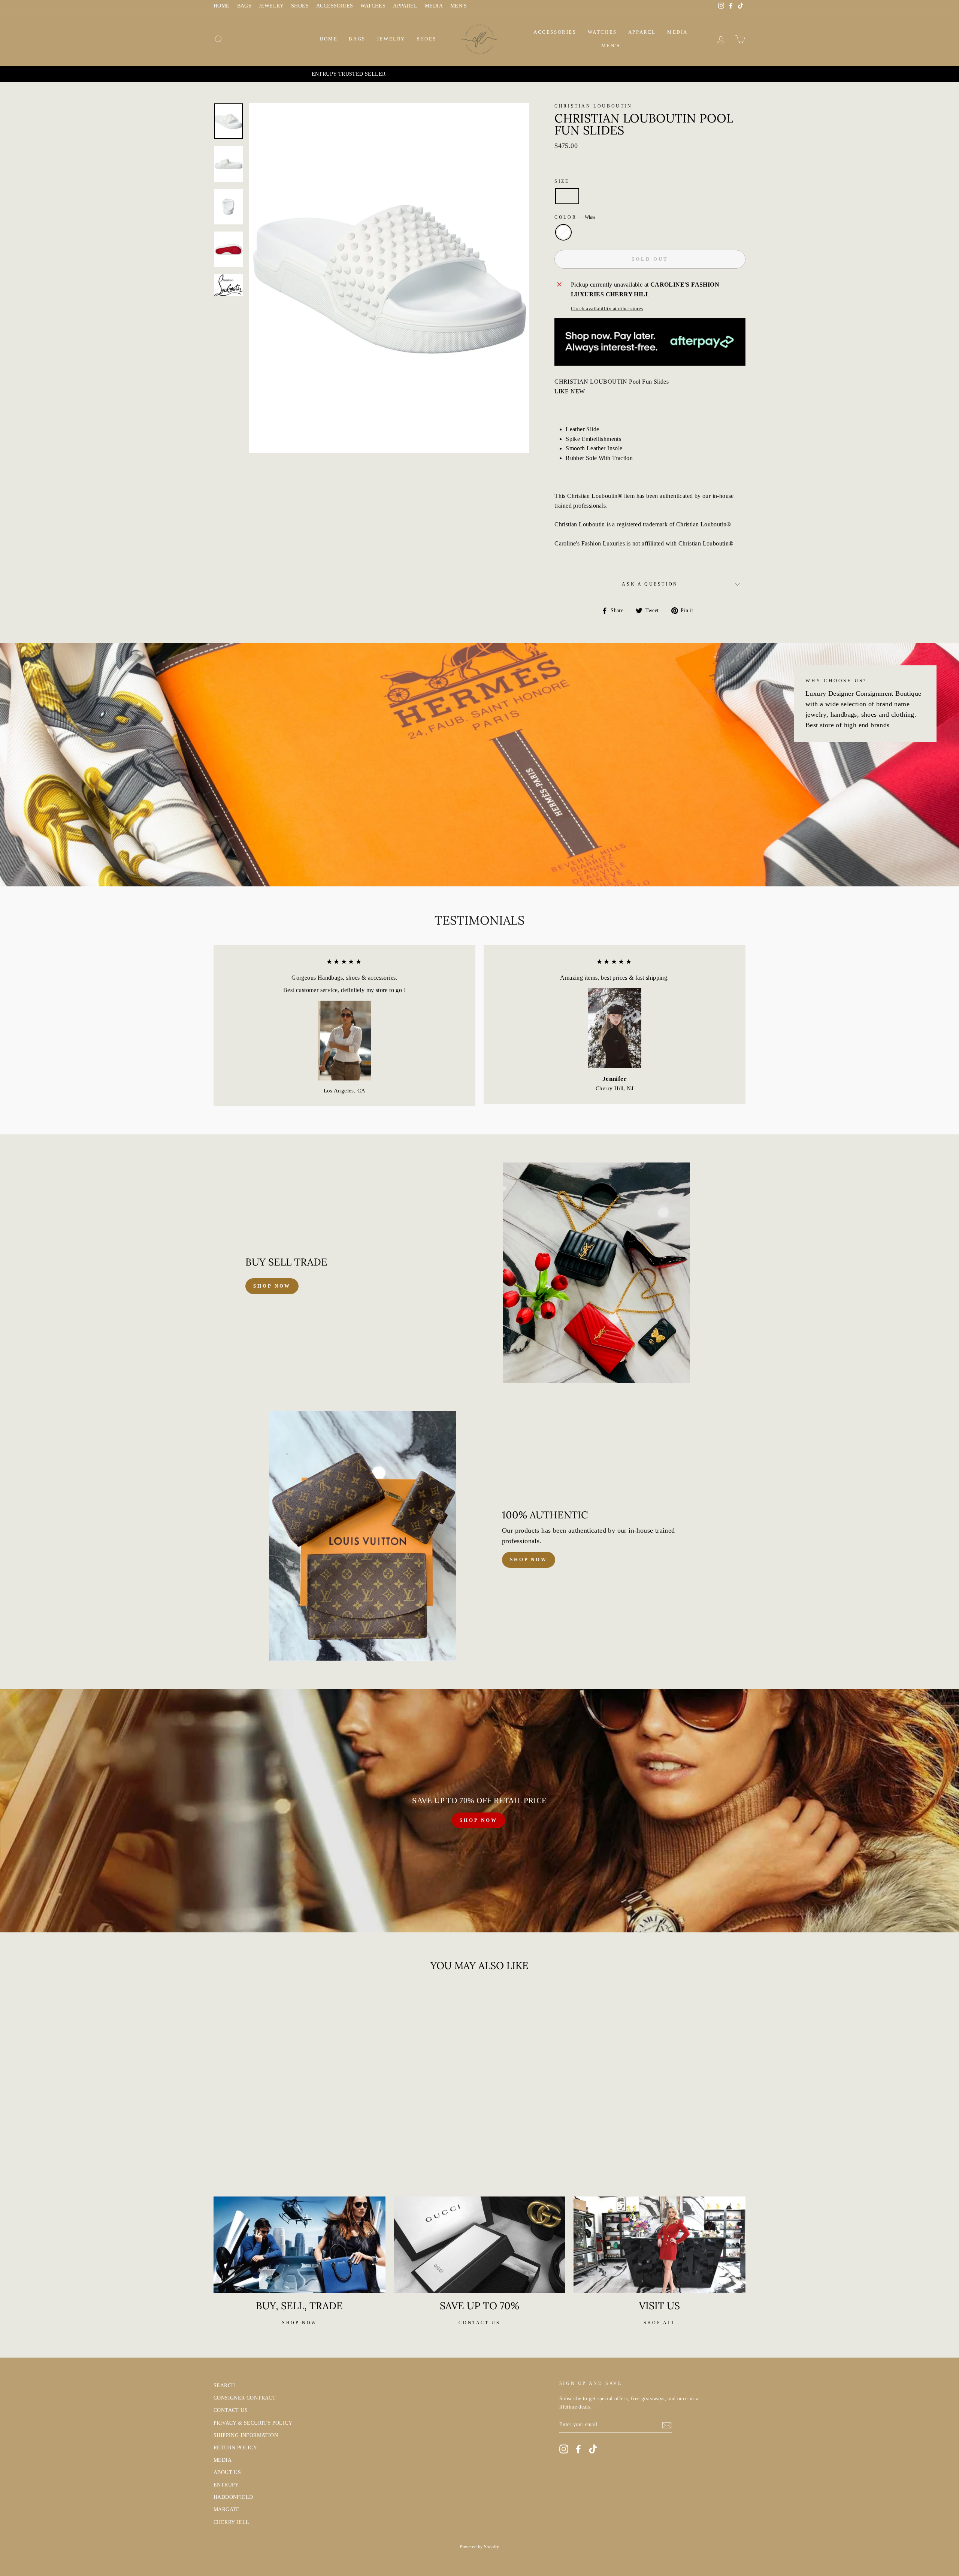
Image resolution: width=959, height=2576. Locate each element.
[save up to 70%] (480, 2245)
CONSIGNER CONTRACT (245, 2398)
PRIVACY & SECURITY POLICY (253, 2423)
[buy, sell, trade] (300, 2245)
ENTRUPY (226, 2485)
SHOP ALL (660, 2323)
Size (562, 181)
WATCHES (373, 6)
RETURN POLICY (235, 2448)
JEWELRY (271, 6)
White (563, 232)
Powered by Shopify (479, 2547)
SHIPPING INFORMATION (246, 2435)
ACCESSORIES (335, 6)
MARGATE (227, 2510)
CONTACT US (231, 2410)
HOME (222, 6)
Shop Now (529, 1559)
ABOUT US (227, 2472)
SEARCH (224, 2385)
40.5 (567, 196)
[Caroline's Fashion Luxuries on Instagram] (564, 2449)
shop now (272, 1286)
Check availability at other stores (607, 309)
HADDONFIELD (233, 2497)
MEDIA (434, 6)
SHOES (300, 6)
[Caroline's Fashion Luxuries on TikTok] (593, 2449)
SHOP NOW (478, 1820)
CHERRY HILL (231, 2522)
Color (575, 217)
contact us (479, 2323)
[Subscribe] (667, 2425)
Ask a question (650, 584)
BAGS (244, 6)
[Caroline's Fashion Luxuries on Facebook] (578, 2449)
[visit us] (659, 2245)
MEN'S (459, 6)
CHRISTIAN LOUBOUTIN (593, 106)
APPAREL (405, 6)
